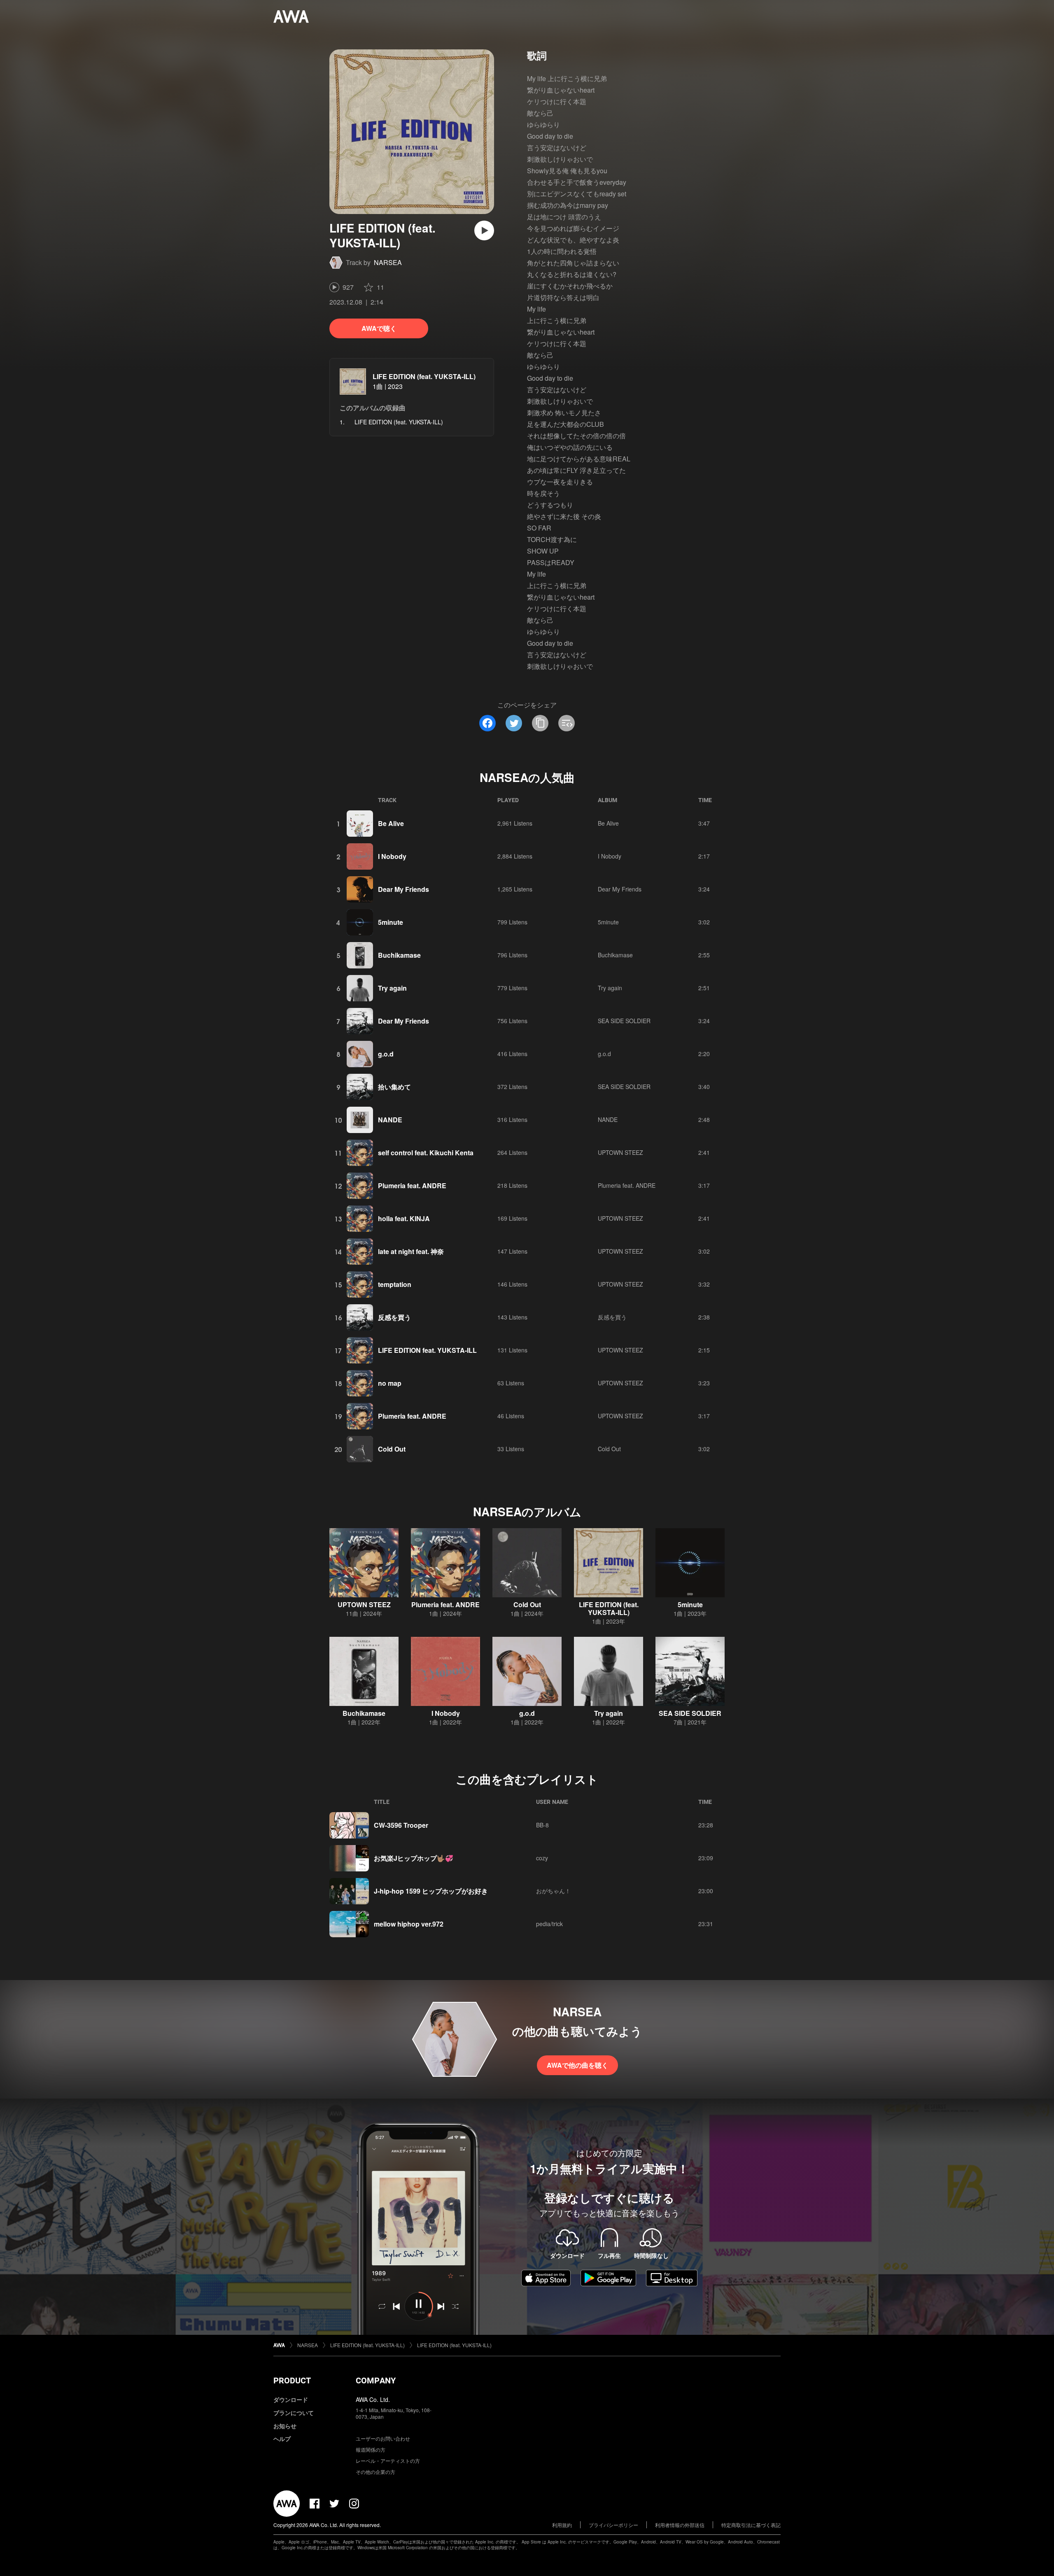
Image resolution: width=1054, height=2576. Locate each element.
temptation (395, 1284)
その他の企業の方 (375, 2472)
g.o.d (386, 1054)
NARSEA (388, 262)
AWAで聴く (379, 328)
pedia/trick (549, 1924)
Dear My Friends (403, 889)
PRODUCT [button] (292, 2381)
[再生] (484, 230)
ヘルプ (282, 2439)
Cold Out (392, 1449)
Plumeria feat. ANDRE (412, 1186)
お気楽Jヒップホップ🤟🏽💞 (414, 1858)
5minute (391, 922)
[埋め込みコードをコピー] (567, 723)
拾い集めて (394, 1087)
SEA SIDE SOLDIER (624, 1021)
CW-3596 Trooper (401, 1825)
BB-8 (542, 1825)
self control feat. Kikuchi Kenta (426, 1153)
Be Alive (391, 823)
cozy (542, 1858)
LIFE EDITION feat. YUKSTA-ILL (427, 1350)
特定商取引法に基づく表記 (751, 2525)
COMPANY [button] (376, 2381)
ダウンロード (291, 2399)
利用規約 (562, 2525)
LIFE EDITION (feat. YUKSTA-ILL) (424, 376)
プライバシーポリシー (613, 2525)
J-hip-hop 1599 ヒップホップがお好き (431, 1891)
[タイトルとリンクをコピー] (540, 723)
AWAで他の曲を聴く (577, 2065)
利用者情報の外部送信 (680, 2525)
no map (390, 1383)
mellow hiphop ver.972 (409, 1924)
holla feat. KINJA (404, 1218)
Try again (392, 988)
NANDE (390, 1120)
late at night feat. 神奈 (411, 1251)
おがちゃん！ (553, 1891)
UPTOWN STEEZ (620, 1152)
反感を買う (394, 1317)
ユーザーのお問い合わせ (383, 2438)
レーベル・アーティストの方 (388, 2461)
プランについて (294, 2413)
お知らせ (285, 2426)
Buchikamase (399, 955)
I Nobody (392, 856)
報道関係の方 (371, 2449)
